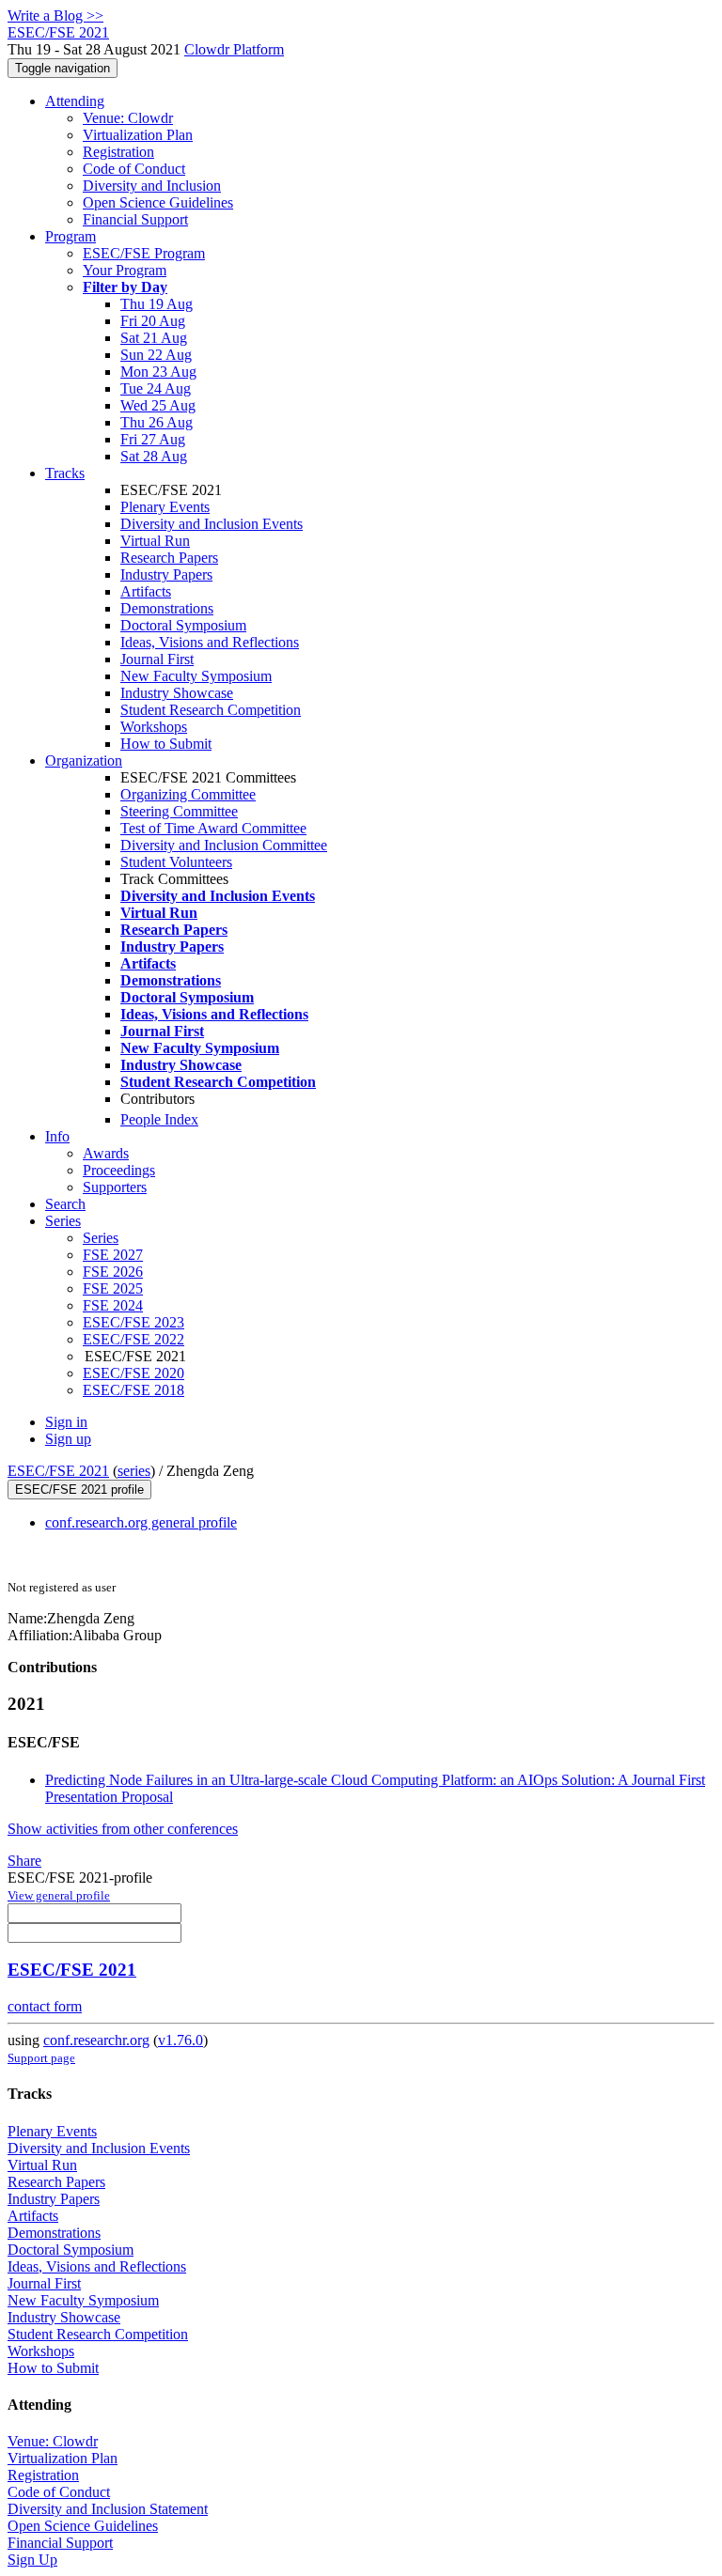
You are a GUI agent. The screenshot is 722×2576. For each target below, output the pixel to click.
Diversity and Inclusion (152, 186)
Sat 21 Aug (154, 338)
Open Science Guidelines (158, 202)
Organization (84, 760)
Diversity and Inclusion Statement (108, 2509)
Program (71, 236)
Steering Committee (179, 811)
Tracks (65, 473)
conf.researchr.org (96, 2040)
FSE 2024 (113, 1305)
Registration (118, 152)
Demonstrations (167, 608)
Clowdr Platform (234, 49)
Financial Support (135, 219)
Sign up (68, 1439)
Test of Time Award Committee (213, 828)
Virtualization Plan (138, 135)
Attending (75, 101)
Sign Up (32, 2560)
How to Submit (166, 744)
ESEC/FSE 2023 (133, 1322)
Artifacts (146, 591)
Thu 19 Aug (157, 304)
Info (57, 1136)
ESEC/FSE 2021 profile (79, 1490)
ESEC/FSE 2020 (133, 1373)
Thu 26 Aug (157, 422)
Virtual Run (155, 541)
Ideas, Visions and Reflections (210, 642)
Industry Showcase (177, 693)
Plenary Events (165, 507)
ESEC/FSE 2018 (133, 1390)
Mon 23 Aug (158, 372)
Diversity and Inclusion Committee (224, 845)
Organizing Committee (188, 794)
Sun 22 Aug (156, 355)
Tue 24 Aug (156, 388)
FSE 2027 (113, 1255)
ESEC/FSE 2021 (58, 1471)
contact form (45, 2006)
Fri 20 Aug (153, 321)
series (134, 1471)
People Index (159, 1119)
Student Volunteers (176, 862)
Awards (106, 1153)
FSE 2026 (113, 1272)
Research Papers (169, 558)
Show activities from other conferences (123, 1829)
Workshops (154, 727)
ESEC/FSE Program (144, 253)
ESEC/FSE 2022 (133, 1339)
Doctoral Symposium (183, 625)
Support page (41, 2058)
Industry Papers (166, 574)
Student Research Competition (211, 710)
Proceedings (119, 1170)
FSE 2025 (113, 1288)
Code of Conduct (134, 169)
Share (24, 1861)
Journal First (157, 659)
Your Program (125, 270)
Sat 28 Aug (154, 456)
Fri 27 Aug (153, 439)
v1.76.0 (180, 2040)
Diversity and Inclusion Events (212, 524)
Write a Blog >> (55, 16)
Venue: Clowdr (128, 118)
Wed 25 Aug (158, 405)
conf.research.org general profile (141, 1522)
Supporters (115, 1187)
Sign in (66, 1422)
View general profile (59, 1895)
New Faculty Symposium (196, 676)
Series (101, 1238)
